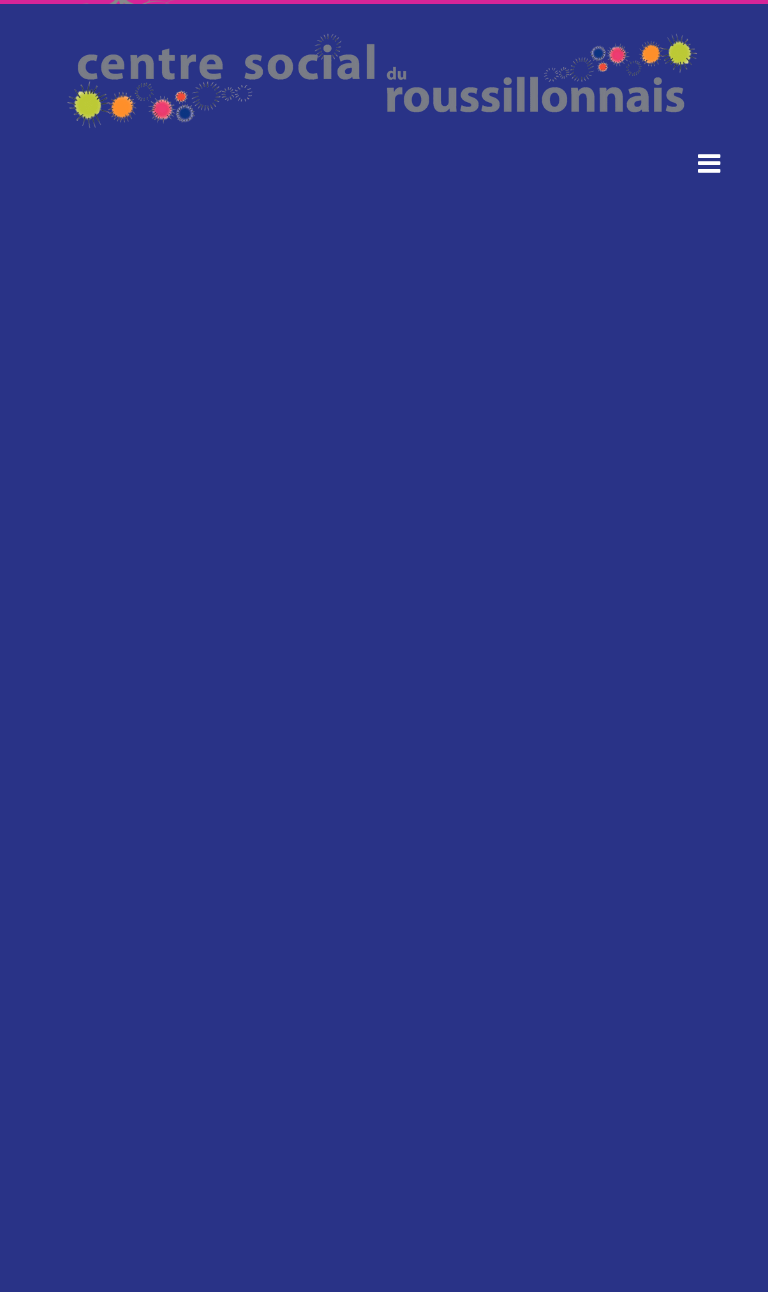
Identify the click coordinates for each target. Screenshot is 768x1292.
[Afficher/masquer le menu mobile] (710, 162)
